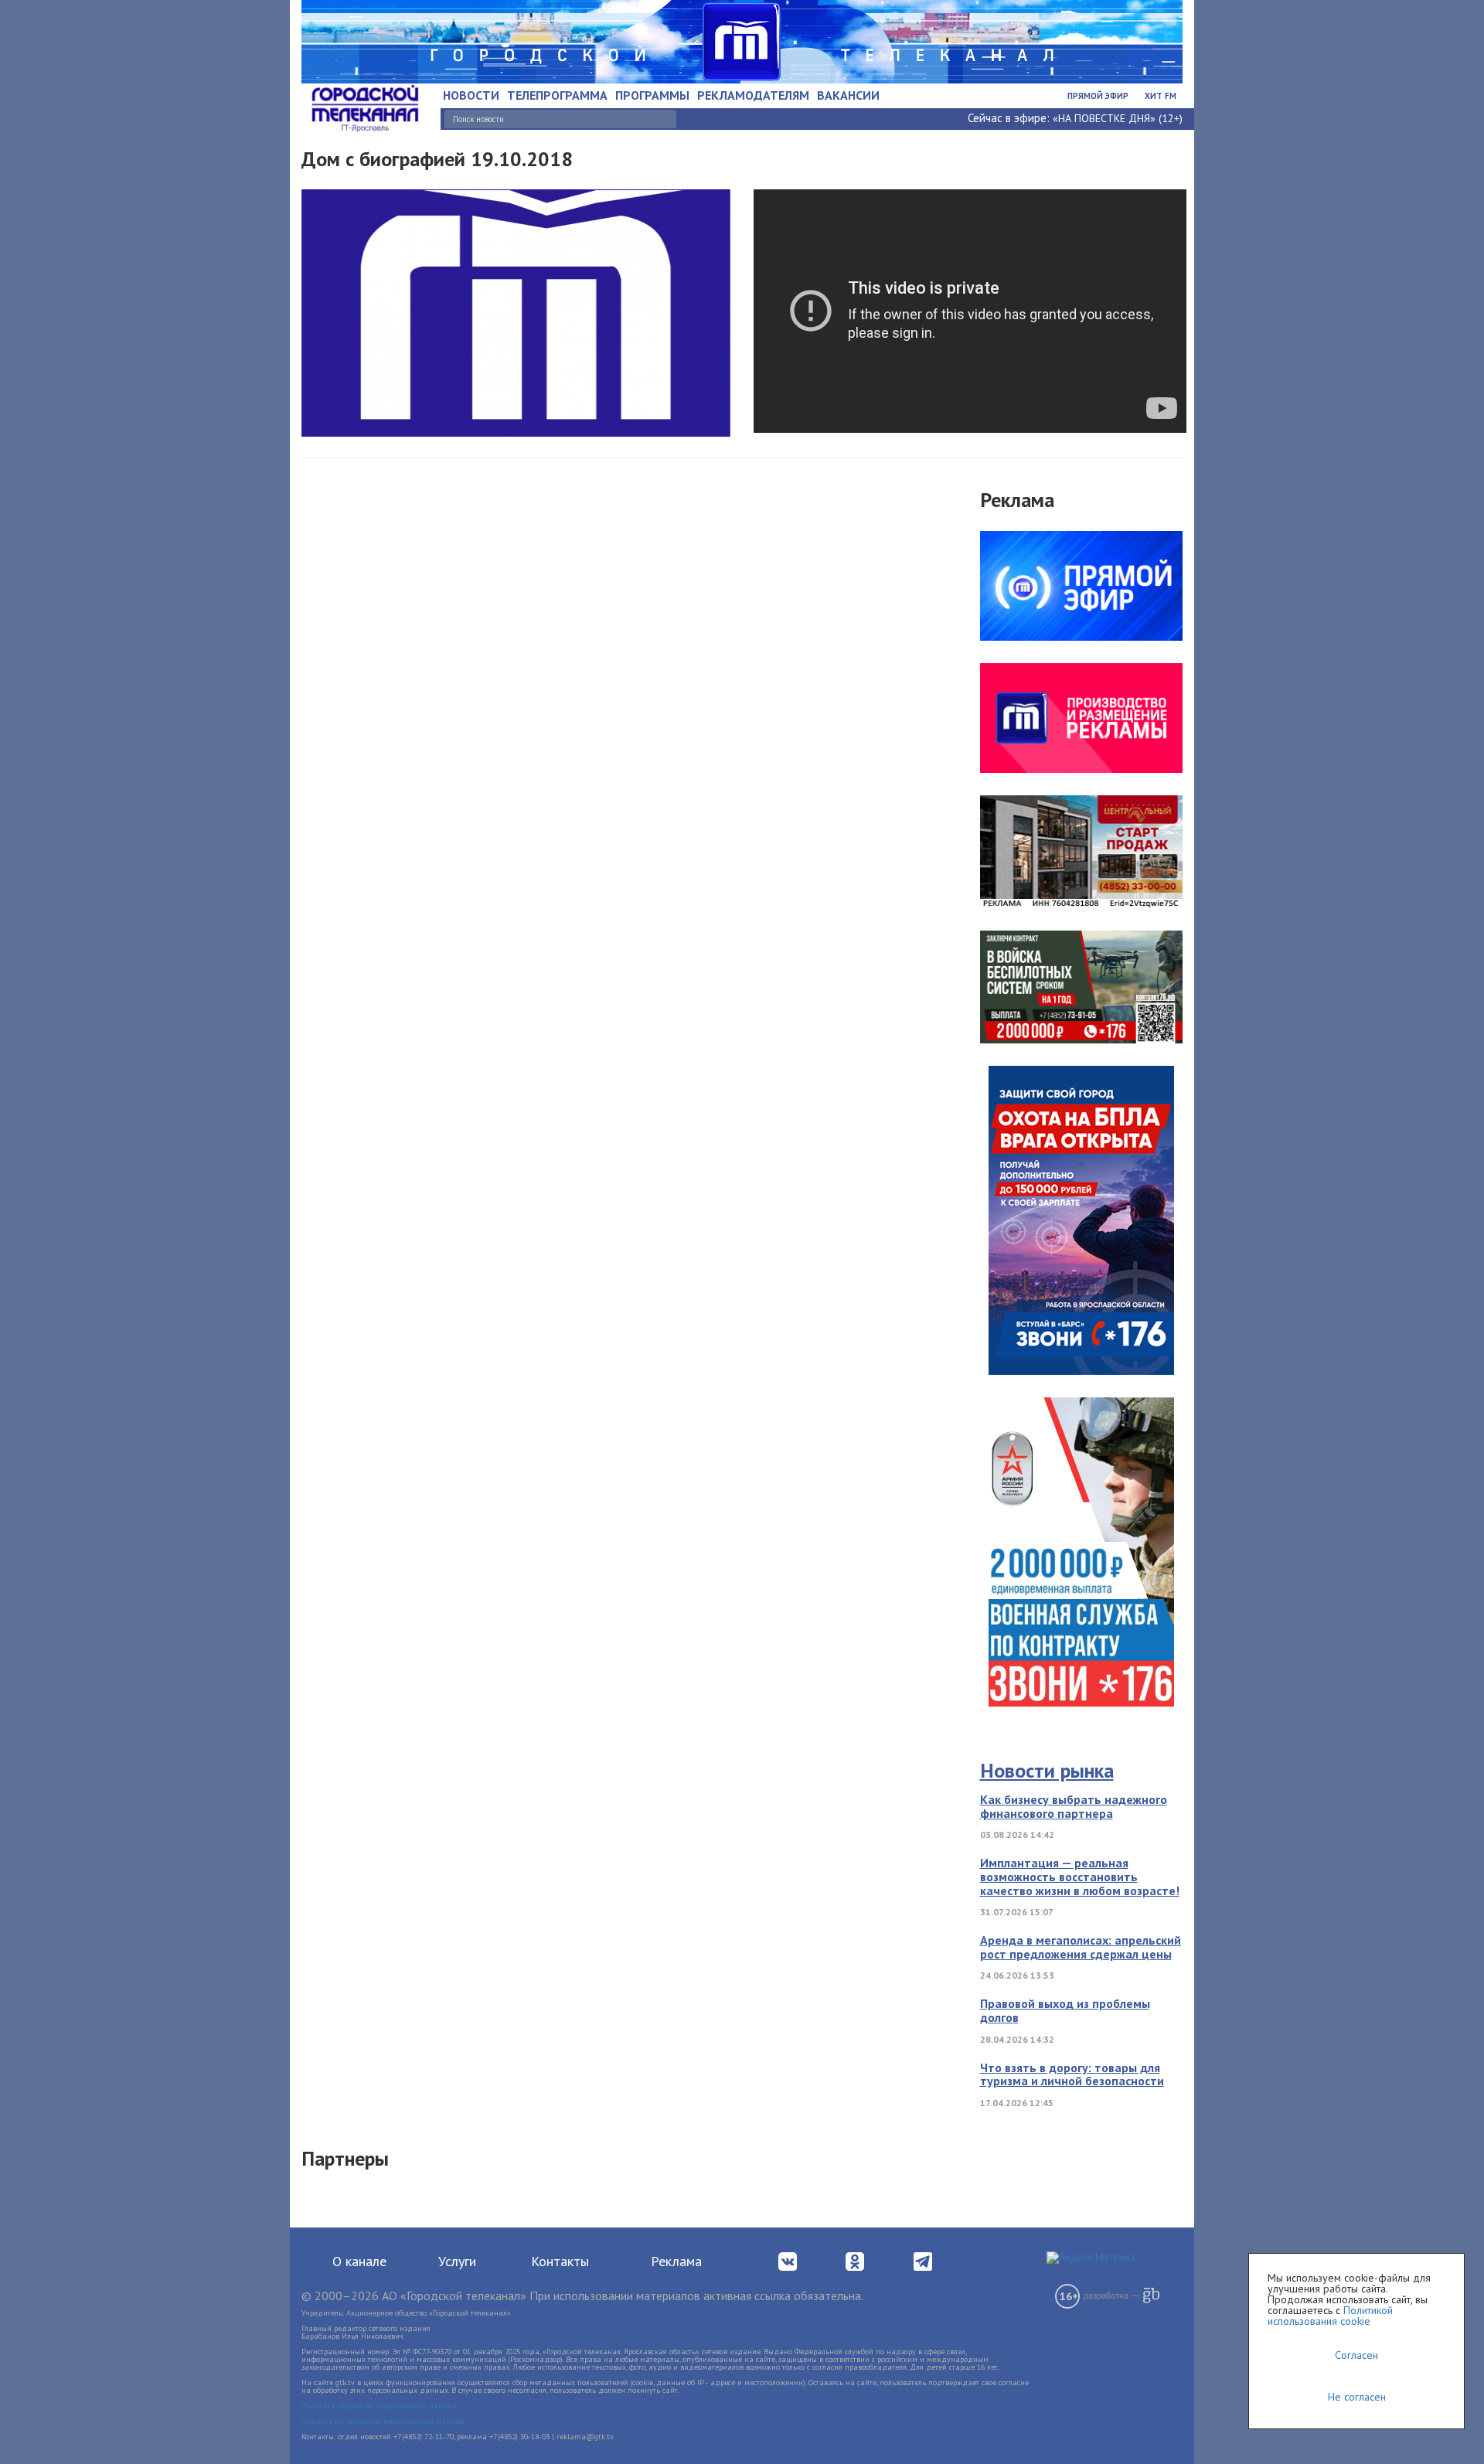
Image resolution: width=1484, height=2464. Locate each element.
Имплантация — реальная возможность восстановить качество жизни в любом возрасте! (1080, 1876)
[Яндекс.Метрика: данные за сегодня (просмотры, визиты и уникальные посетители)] (1091, 2258)
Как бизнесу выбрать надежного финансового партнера (1074, 1806)
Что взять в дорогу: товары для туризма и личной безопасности (1072, 2074)
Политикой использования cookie (1330, 2316)
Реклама (676, 2261)
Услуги (457, 2261)
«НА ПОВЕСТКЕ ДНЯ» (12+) (1118, 118)
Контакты (560, 2261)
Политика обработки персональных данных (379, 2406)
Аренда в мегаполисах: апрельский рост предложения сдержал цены (1081, 1947)
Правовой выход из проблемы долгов (1065, 2010)
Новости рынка (1047, 1770)
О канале (359, 2261)
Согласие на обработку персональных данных (383, 2421)
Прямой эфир (1098, 96)
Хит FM (1161, 96)
